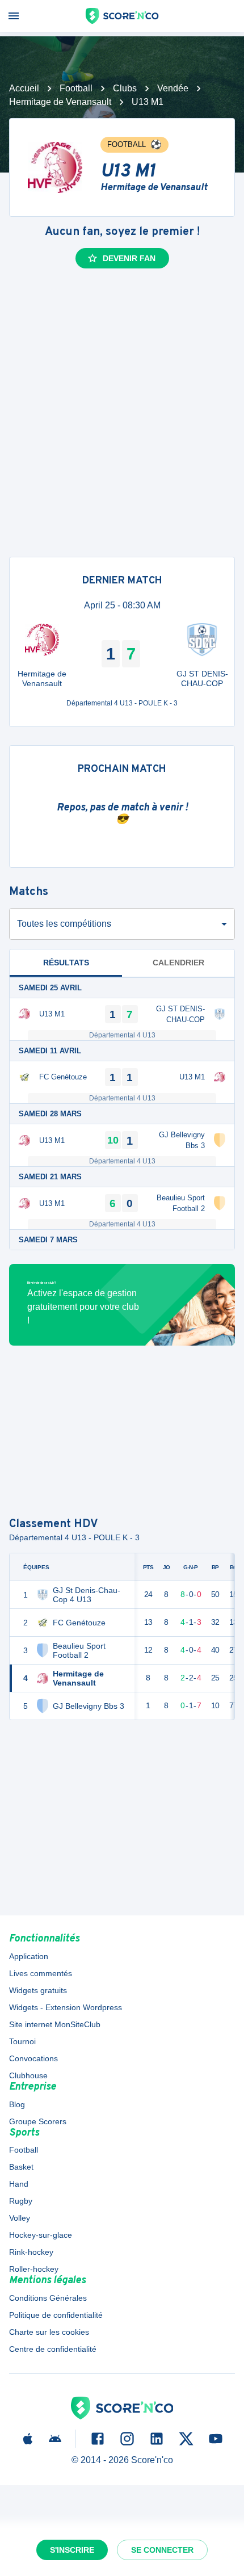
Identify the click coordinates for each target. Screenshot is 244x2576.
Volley (20, 2218)
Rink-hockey (31, 2252)
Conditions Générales (48, 2298)
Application (29, 1956)
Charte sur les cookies (49, 2332)
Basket (21, 2167)
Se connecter (162, 2550)
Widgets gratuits (38, 1990)
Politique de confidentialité (56, 2315)
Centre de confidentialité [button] (53, 2349)
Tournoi (22, 2041)
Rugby (21, 2201)
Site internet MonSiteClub (55, 2024)
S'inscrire (72, 2550)
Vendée (173, 88)
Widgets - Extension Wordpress (66, 2007)
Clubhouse (28, 2075)
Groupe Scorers (38, 2121)
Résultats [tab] (66, 963)
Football (76, 88)
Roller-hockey (34, 2269)
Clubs (125, 88)
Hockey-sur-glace (41, 2235)
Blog (17, 2104)
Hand (19, 2184)
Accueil (24, 88)
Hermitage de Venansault (60, 102)
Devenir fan (129, 258)
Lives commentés (41, 1973)
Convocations (33, 2058)
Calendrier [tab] (178, 963)
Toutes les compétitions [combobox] (64, 924)
